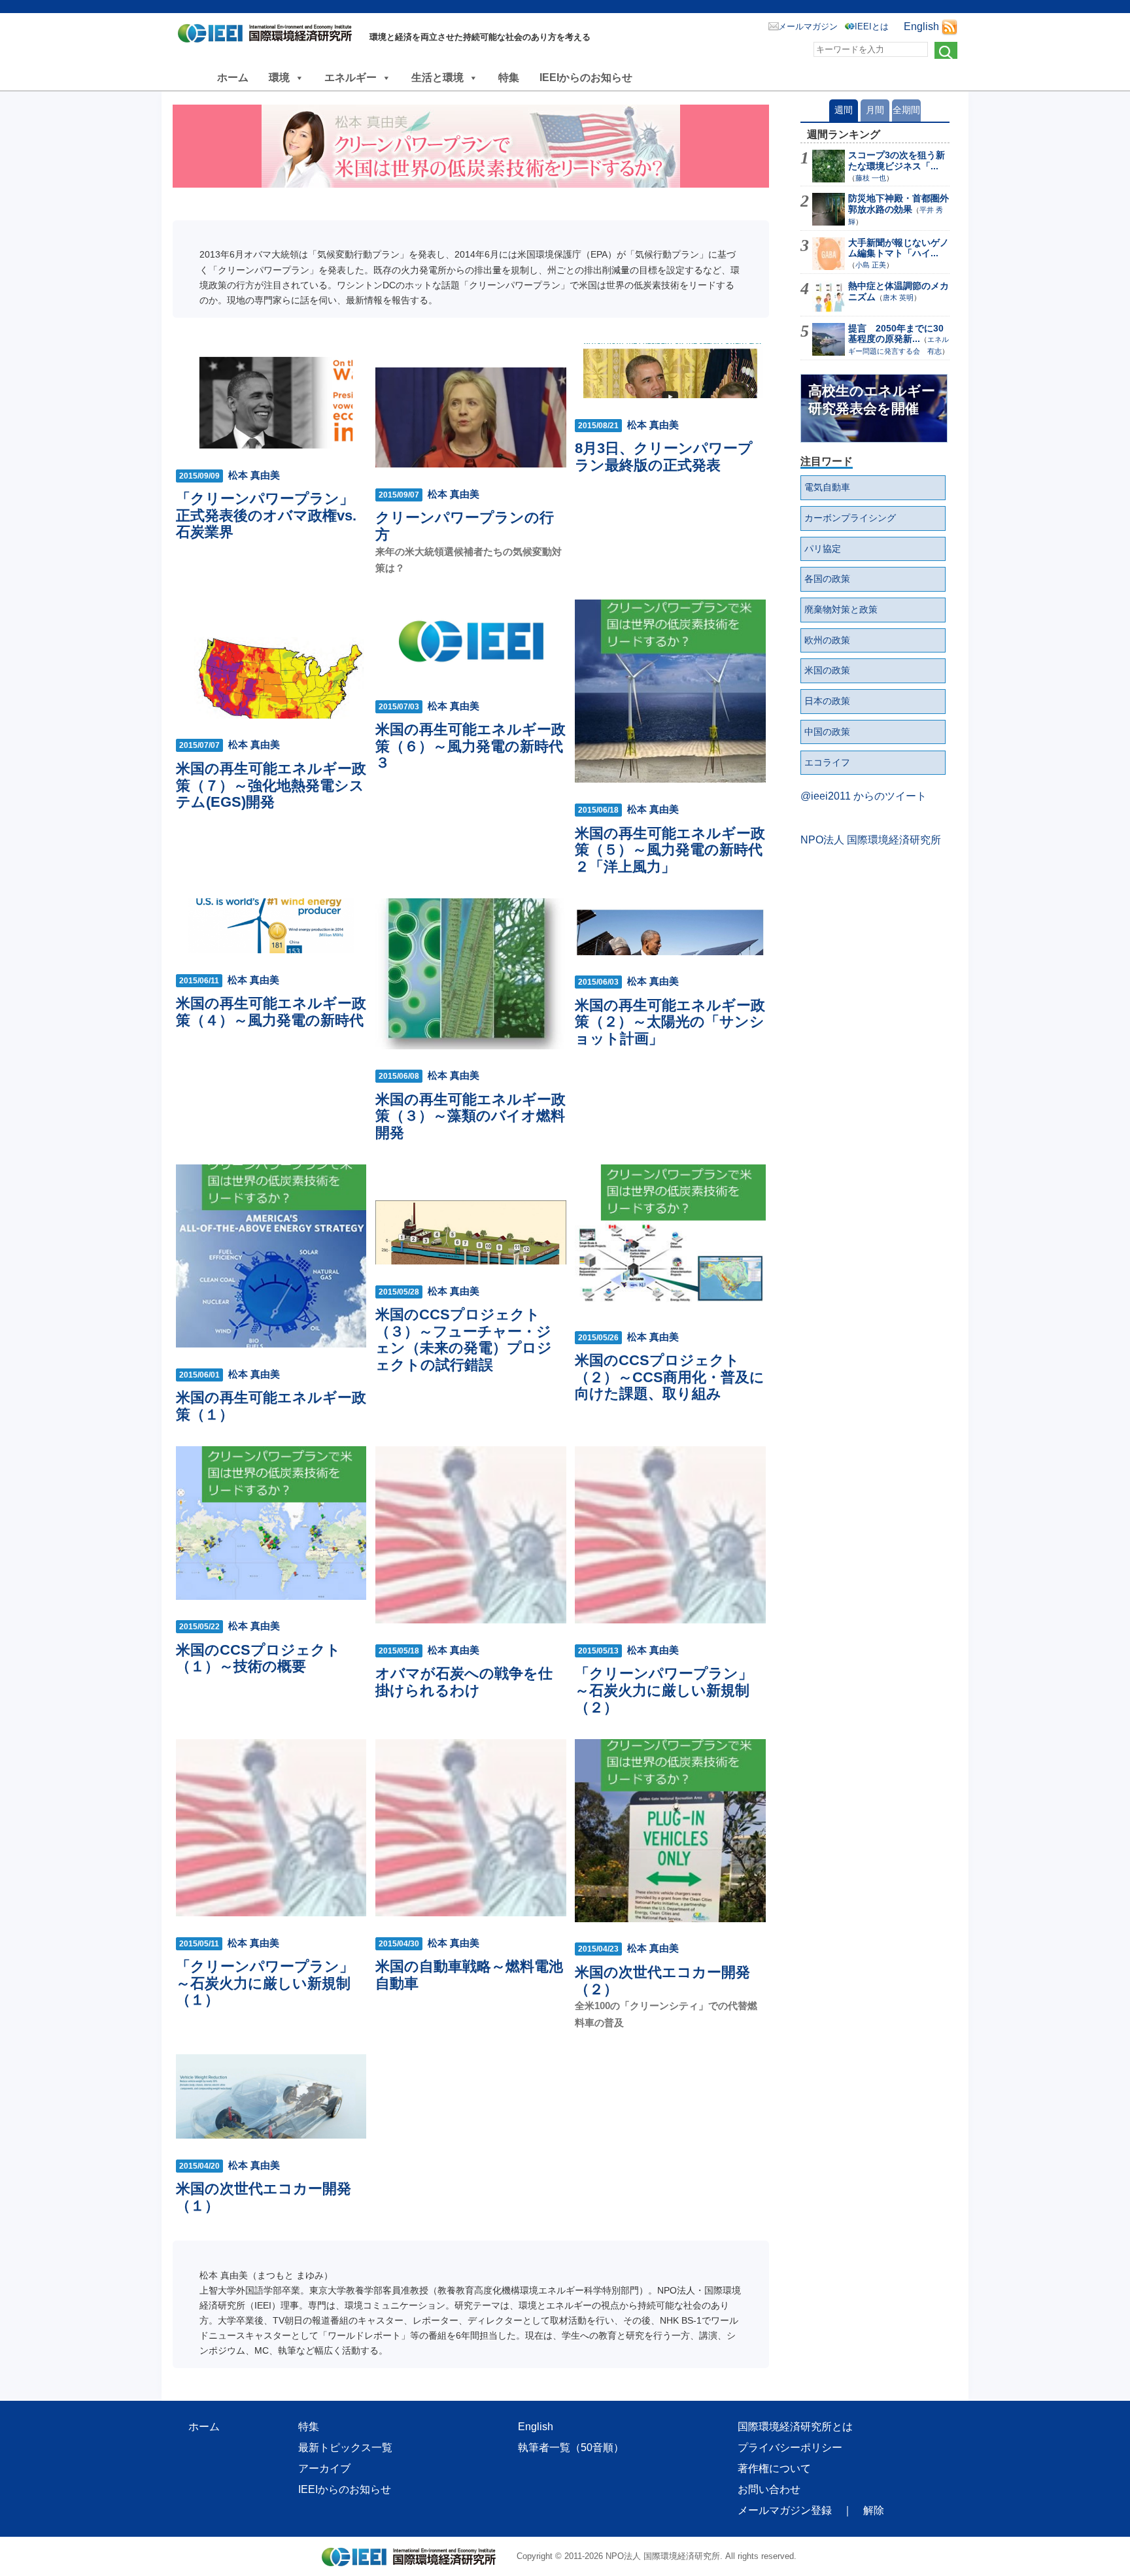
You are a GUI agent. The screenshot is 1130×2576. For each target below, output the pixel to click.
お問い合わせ (769, 2489)
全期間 (906, 110)
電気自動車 (827, 487)
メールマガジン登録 (785, 2510)
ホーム (233, 77)
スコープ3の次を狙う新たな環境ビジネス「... (897, 161)
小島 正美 (871, 265)
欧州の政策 (827, 640)
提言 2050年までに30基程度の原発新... (896, 334)
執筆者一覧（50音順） (571, 2448)
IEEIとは (872, 26)
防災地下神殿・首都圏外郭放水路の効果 (899, 204)
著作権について (774, 2468)
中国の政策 (827, 732)
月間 (875, 110)
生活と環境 (437, 77)
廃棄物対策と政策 (841, 609)
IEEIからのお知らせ (586, 77)
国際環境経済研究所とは (795, 2427)
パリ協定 (823, 549)
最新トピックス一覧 (345, 2448)
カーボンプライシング (850, 518)
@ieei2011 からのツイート (864, 796)
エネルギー (351, 77)
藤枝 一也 (871, 178)
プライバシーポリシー (790, 2448)
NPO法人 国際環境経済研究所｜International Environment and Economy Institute (268, 36)
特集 (509, 77)
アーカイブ (324, 2468)
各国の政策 (827, 579)
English (921, 26)
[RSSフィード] (950, 26)
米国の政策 (827, 670)
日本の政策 (827, 701)
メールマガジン (808, 26)
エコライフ (827, 762)
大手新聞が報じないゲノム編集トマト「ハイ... (899, 248)
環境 (279, 77)
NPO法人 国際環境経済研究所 (871, 840)
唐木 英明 (898, 297)
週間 (844, 110)
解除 (874, 2510)
